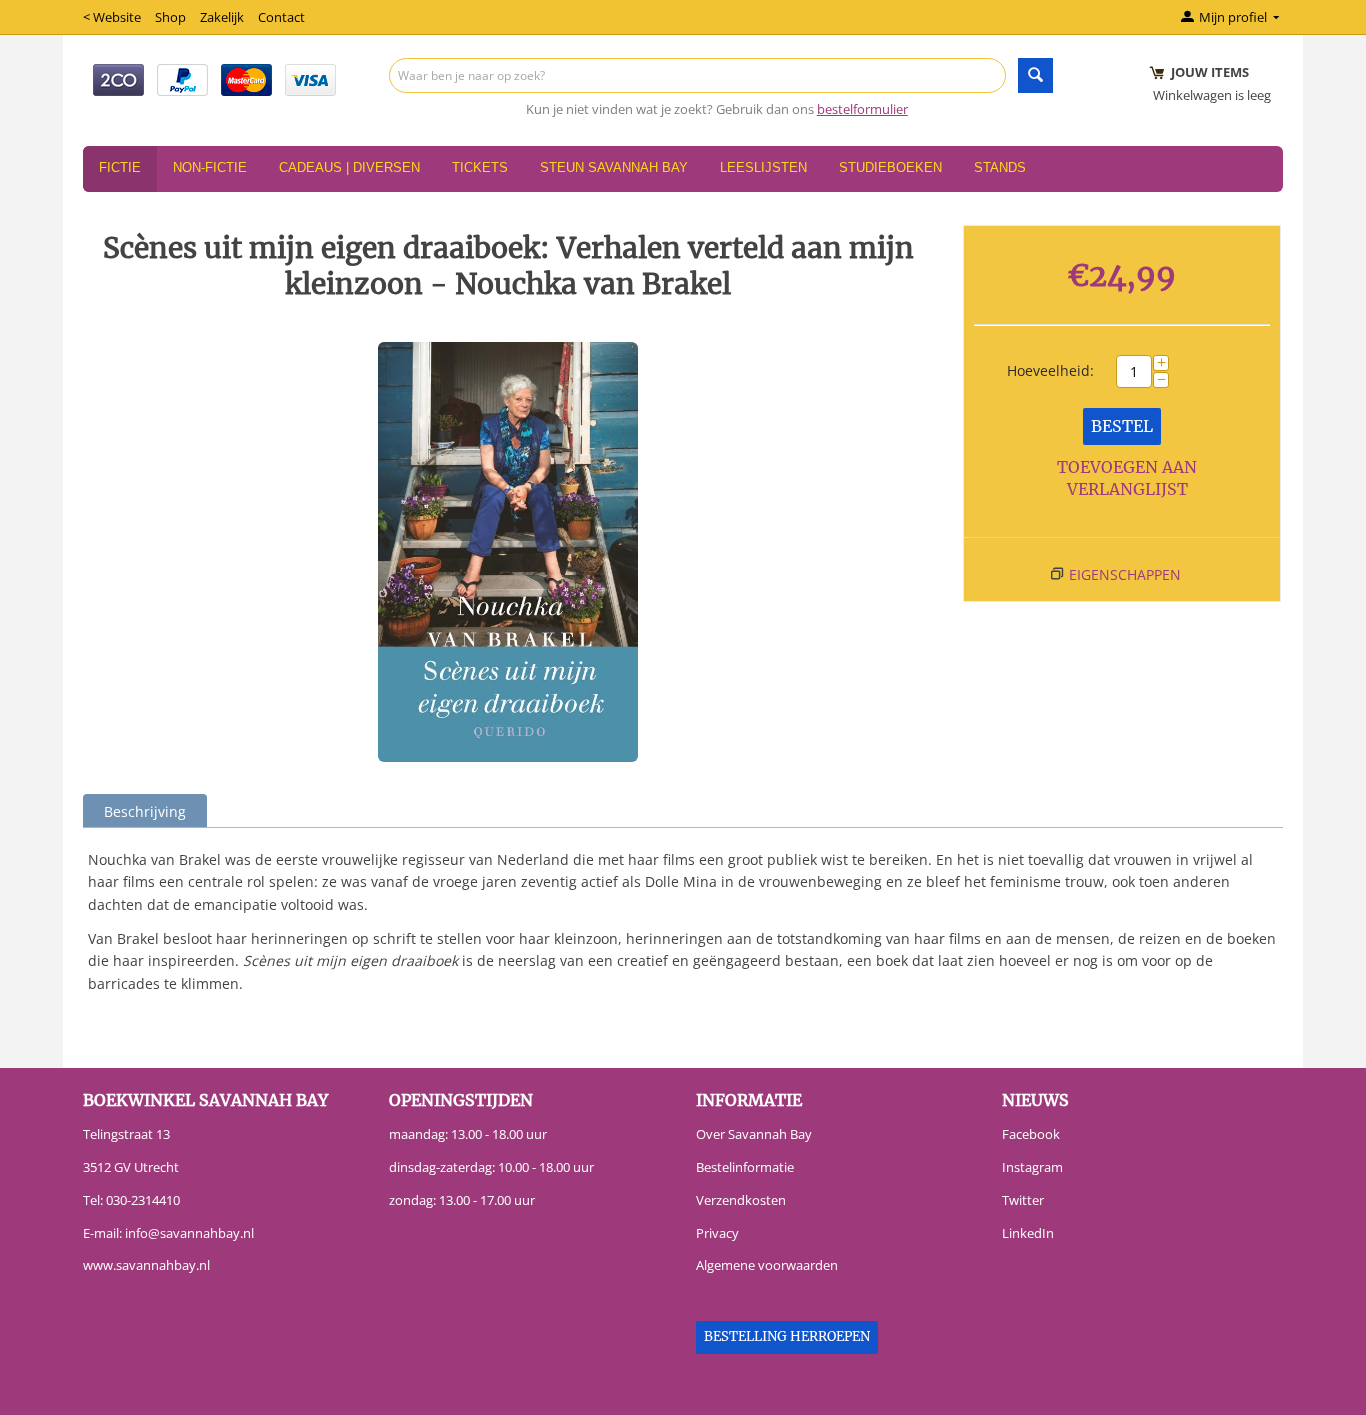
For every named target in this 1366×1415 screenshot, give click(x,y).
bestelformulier (862, 109)
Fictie (120, 167)
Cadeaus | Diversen (349, 167)
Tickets (480, 167)
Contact (281, 17)
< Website (112, 17)
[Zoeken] (1035, 75)
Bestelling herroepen (787, 1336)
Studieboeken (890, 167)
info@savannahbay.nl (189, 1233)
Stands (1000, 167)
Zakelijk (222, 17)
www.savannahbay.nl (146, 1265)
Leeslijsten (763, 167)
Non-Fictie (210, 167)
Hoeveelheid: (1050, 370)
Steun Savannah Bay (614, 167)
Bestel (1122, 426)
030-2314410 (143, 1200)
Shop (170, 17)
